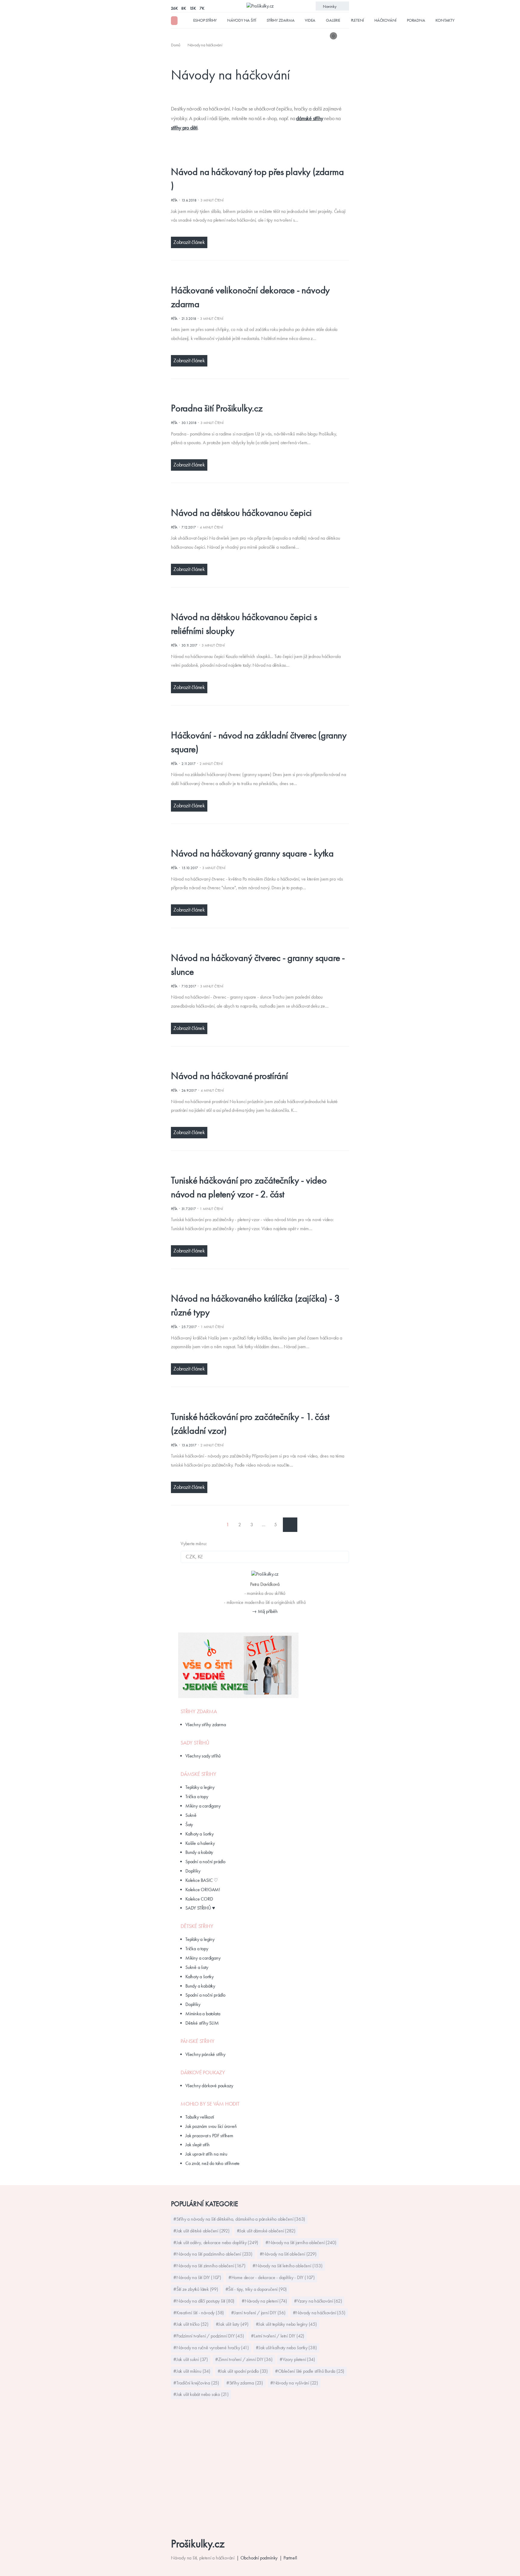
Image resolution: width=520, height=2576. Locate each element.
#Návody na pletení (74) (264, 2301)
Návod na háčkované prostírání (229, 1076)
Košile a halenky (200, 1843)
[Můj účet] (345, 36)
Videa (310, 20)
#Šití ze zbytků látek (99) (196, 2289)
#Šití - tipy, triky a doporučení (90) (256, 2289)
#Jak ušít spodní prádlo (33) (243, 2371)
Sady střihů (195, 1743)
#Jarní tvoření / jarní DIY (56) (258, 2313)
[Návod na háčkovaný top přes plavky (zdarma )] (255, 158)
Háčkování (385, 20)
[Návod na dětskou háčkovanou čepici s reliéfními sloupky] (255, 603)
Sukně (191, 1815)
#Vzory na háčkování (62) (318, 2301)
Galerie (333, 20)
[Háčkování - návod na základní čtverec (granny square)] (255, 721)
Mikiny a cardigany (203, 1806)
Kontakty (445, 20)
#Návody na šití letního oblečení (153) (287, 2266)
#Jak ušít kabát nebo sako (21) (201, 2394)
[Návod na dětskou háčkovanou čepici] (255, 499)
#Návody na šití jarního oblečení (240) (301, 2242)
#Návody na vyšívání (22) (294, 2383)
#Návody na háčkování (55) (319, 2313)
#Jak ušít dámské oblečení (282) (266, 2231)
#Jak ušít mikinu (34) (192, 2371)
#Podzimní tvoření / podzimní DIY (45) (209, 2336)
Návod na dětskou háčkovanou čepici (241, 513)
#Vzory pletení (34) (297, 2359)
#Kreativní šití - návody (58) (199, 2313)
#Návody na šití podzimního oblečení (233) (213, 2254)
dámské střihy (310, 118)
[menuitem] (176, 45)
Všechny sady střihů (203, 1756)
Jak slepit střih (198, 2145)
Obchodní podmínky (259, 2558)
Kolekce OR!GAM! (203, 1890)
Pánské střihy (197, 2041)
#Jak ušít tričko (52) (191, 2324)
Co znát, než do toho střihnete (212, 2163)
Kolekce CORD (199, 1899)
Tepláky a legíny (200, 1787)
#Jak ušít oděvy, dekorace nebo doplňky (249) (216, 2242)
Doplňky (193, 1871)
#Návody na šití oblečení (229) (288, 2254)
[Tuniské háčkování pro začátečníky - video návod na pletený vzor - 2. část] (255, 1166)
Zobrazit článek (189, 242)
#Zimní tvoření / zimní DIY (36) (244, 2359)
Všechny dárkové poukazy (209, 2086)
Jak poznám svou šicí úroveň (211, 2126)
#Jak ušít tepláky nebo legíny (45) (286, 2324)
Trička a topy (197, 1796)
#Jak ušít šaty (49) (232, 2324)
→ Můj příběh (265, 1611)
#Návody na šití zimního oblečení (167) (209, 2266)
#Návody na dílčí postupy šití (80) (204, 2301)
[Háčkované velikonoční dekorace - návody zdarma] (255, 276)
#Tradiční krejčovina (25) (196, 2383)
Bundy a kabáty (199, 1852)
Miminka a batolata (203, 2014)
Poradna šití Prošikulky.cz (217, 408)
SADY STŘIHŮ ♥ (200, 1908)
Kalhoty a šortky (200, 1834)
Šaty (189, 1824)
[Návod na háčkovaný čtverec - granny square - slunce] (255, 944)
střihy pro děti (184, 128)
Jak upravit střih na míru (206, 2154)
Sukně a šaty (197, 1967)
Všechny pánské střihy (205, 2054)
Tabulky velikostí (200, 2117)
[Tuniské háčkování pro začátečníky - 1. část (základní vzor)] (255, 1403)
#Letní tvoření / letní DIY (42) (278, 2336)
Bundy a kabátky (200, 1986)
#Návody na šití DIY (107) (197, 2277)
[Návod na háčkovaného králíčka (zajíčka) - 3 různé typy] (255, 1285)
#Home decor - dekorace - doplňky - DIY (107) (272, 2277)
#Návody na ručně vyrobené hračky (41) (211, 2348)
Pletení (357, 20)
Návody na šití (242, 20)
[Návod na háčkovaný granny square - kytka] (255, 839)
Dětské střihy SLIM (202, 2023)
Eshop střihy (205, 20)
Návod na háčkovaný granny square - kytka (252, 853)
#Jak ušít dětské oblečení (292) (201, 2231)
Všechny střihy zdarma (206, 1725)
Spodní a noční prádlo (205, 1862)
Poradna (416, 20)
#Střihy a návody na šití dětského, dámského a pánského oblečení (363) (239, 2219)
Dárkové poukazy (203, 2072)
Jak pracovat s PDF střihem (209, 2136)
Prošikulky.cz (198, 2544)
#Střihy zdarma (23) (245, 2383)
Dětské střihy (197, 1926)
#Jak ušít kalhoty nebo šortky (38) (286, 2348)
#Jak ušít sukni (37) (191, 2359)
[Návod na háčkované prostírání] (255, 1062)
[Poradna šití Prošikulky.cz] (255, 394)
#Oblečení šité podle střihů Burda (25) (310, 2371)
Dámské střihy (198, 1774)
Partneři (290, 2558)
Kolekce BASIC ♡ (202, 1880)
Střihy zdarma (280, 20)
